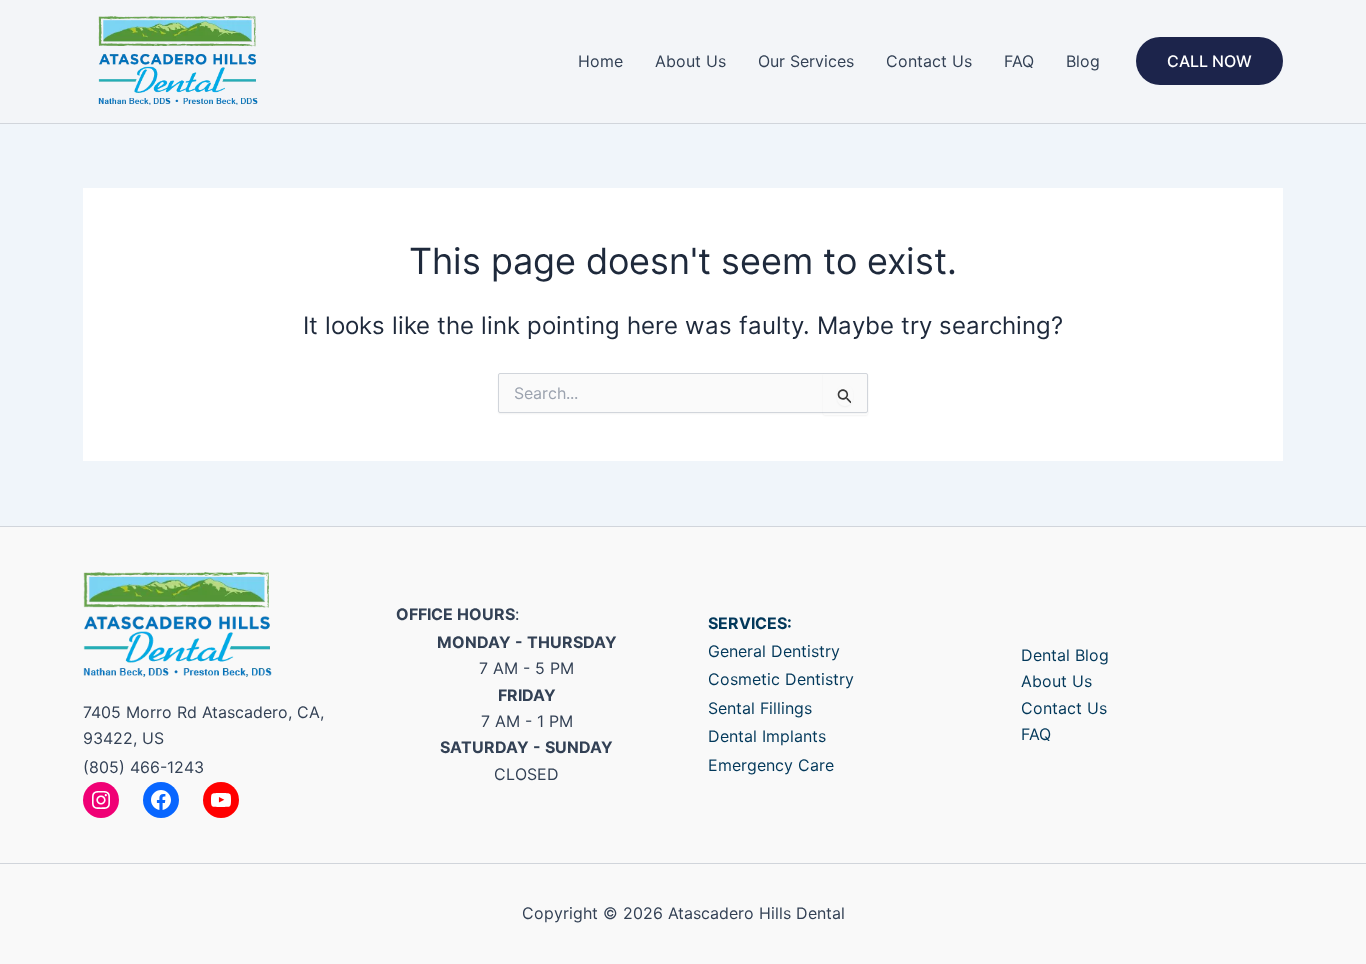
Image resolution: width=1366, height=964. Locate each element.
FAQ (1019, 61)
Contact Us (929, 61)
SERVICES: (750, 623)
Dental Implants (767, 736)
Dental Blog (1065, 655)
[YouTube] (221, 800)
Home (600, 61)
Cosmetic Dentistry (781, 679)
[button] (1209, 61)
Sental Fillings (760, 708)
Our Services (806, 61)
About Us (690, 61)
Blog (1083, 61)
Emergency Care (771, 765)
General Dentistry (774, 651)
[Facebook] (161, 800)
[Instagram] (101, 800)
